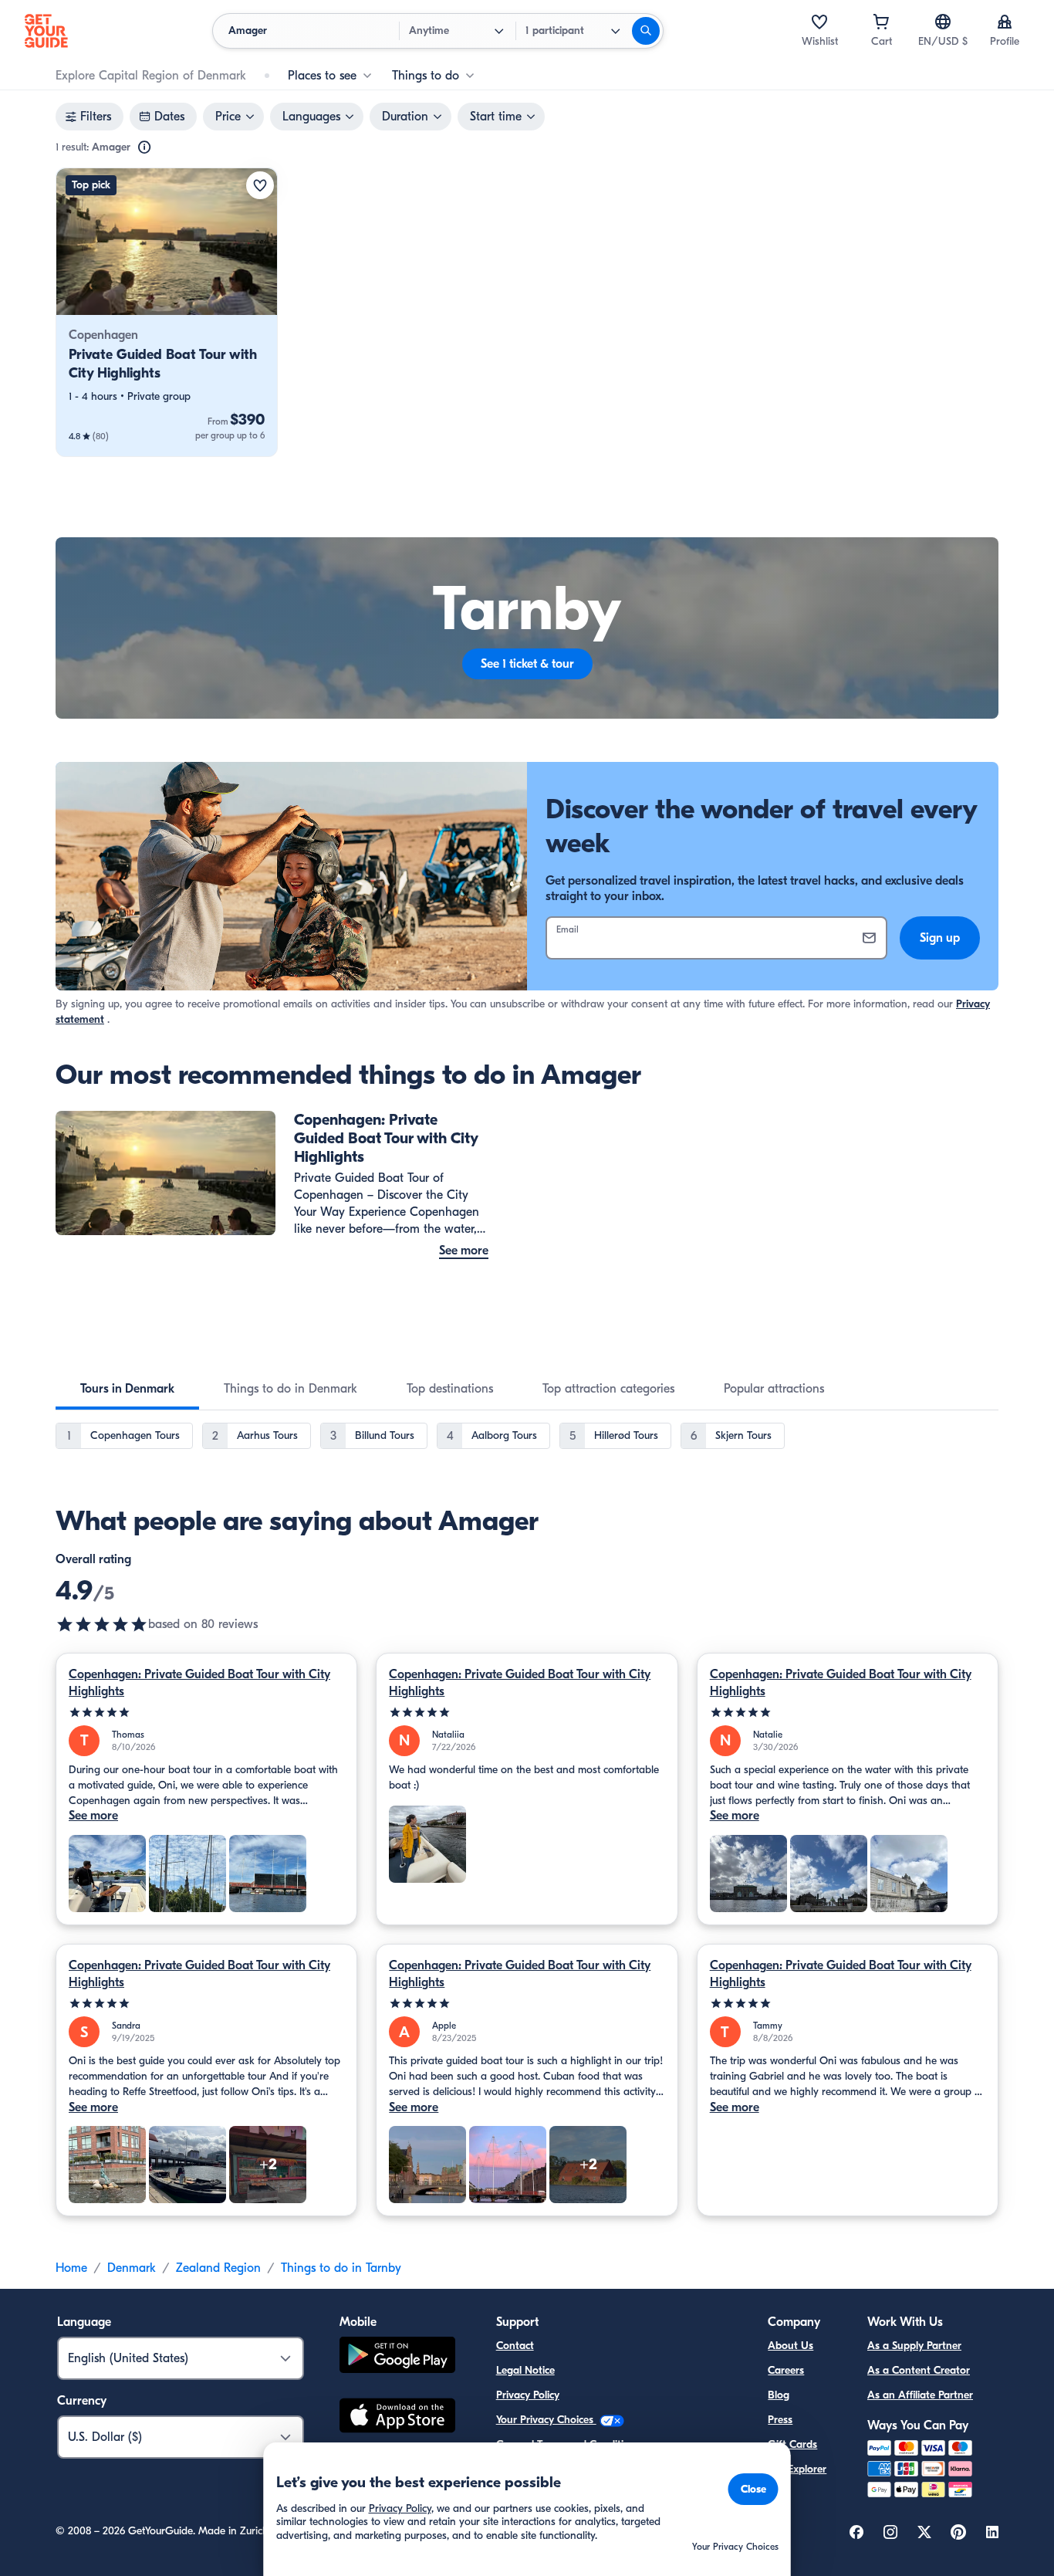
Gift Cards (792, 2444)
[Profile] (1005, 22)
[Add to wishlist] (260, 185)
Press (780, 2420)
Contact (515, 2346)
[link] (167, 312)
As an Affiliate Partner (920, 2395)
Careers (786, 2370)
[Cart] (881, 22)
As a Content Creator (919, 2370)
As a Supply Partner (914, 2346)
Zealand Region (218, 2268)
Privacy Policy (528, 2395)
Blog (779, 2395)
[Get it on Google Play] (397, 2357)
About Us (790, 2346)
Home (71, 2268)
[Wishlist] (819, 22)
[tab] (127, 1389)
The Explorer (797, 2469)
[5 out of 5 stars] (206, 1713)
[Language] (943, 22)
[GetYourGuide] (46, 31)
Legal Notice (525, 2370)
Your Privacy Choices (546, 2420)
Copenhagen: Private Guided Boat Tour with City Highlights (199, 1683)
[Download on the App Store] (397, 2418)
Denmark (132, 2268)
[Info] (144, 147)
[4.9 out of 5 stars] (102, 1624)
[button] (167, 312)
